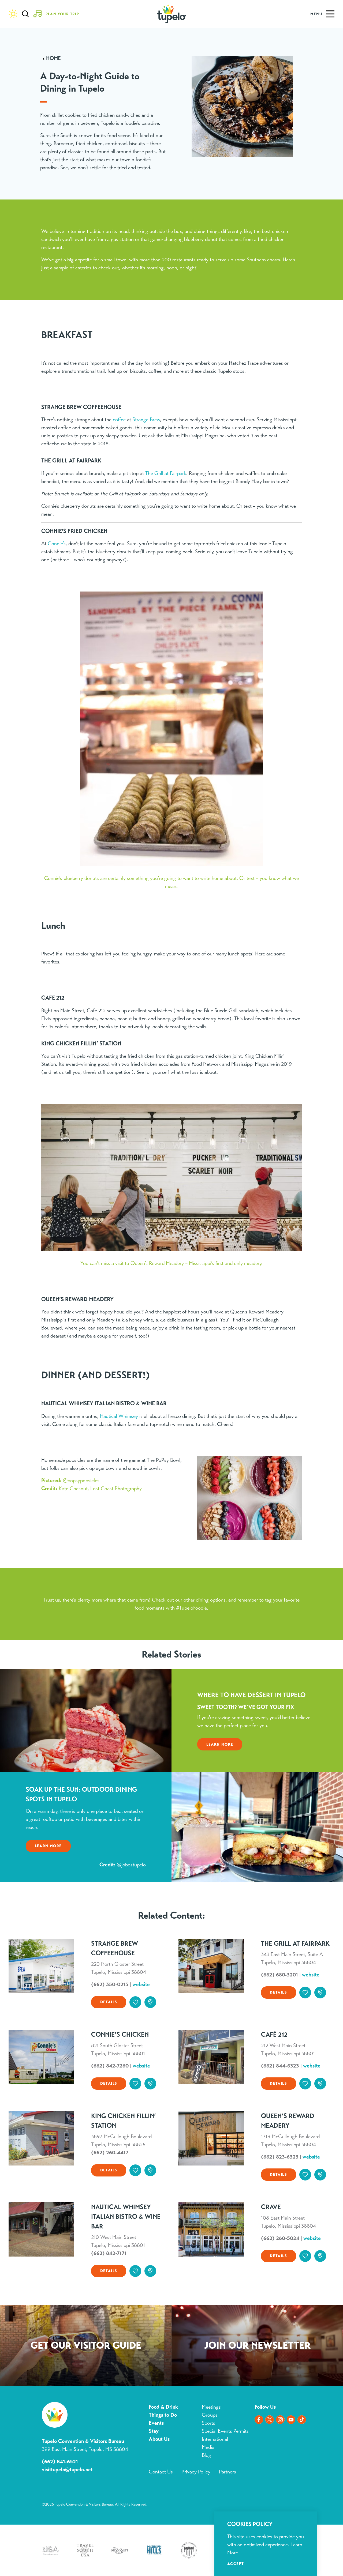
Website (141, 1984)
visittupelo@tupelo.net (67, 2470)
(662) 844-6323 (280, 2066)
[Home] (171, 14)
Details (109, 2002)
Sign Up (257, 2347)
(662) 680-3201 (279, 1975)
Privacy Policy (196, 2472)
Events (156, 2423)
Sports (208, 2423)
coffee (119, 419)
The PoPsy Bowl (164, 1460)
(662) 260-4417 (110, 2153)
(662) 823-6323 (280, 2157)
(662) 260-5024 (280, 2238)
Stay (154, 2431)
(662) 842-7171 (109, 2253)
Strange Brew (146, 419)
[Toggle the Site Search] (25, 14)
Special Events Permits (225, 2431)
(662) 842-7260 (110, 2066)
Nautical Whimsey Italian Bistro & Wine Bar (126, 2217)
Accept (236, 2564)
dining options (211, 1600)
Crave (271, 2207)
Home (53, 58)
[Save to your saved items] (135, 2002)
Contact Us (161, 2472)
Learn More (220, 1744)
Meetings (211, 2407)
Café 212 (274, 2035)
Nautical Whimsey (119, 1416)
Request (86, 2347)
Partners (228, 2472)
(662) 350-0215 (110, 1984)
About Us (159, 2439)
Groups (210, 2415)
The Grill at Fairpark (166, 473)
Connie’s (57, 543)
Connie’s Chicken (120, 2035)
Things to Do (163, 2415)
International (215, 2439)
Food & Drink (163, 2407)
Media (208, 2447)
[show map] (150, 2002)
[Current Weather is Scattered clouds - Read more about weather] (13, 14)
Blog (206, 2455)
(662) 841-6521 (60, 2462)
